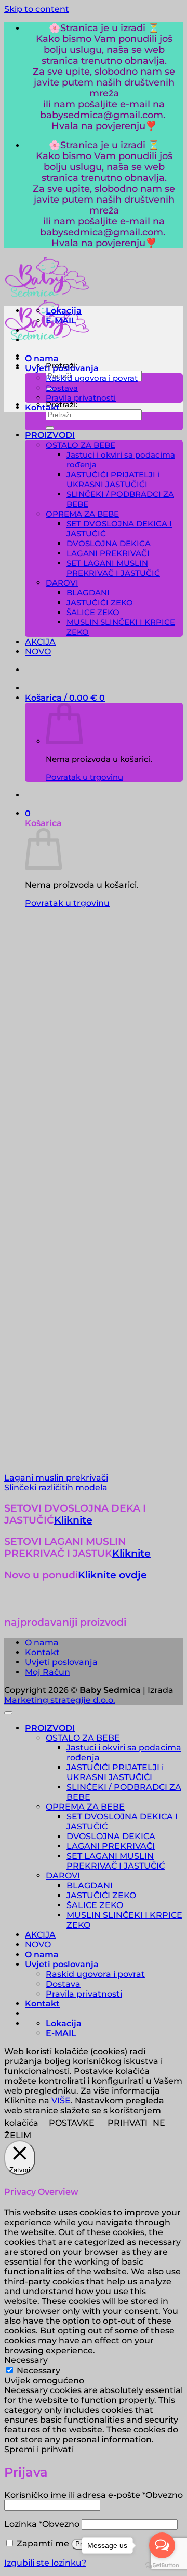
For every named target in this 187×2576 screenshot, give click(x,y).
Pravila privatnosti (81, 398)
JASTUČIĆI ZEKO (100, 602)
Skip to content (37, 9)
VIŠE (61, 2101)
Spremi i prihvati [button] (39, 2449)
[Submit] (50, 428)
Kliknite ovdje (112, 1575)
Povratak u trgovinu (84, 777)
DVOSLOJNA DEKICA (109, 543)
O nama (42, 358)
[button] (65, 698)
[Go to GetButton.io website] (162, 2565)
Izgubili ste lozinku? (45, 2563)
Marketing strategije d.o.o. (60, 1700)
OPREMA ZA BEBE (82, 514)
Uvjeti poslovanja (62, 368)
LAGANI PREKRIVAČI (108, 553)
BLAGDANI (88, 593)
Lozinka (42, 2524)
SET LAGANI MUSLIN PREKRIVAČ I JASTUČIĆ (113, 568)
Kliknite (73, 1520)
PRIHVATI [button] (128, 2123)
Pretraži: (62, 404)
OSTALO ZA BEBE (81, 445)
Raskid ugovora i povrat (92, 378)
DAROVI (62, 583)
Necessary (38, 2371)
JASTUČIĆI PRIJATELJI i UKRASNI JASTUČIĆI (113, 479)
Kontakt (42, 408)
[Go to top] (8, 1713)
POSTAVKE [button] (72, 2123)
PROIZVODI (50, 435)
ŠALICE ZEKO (93, 612)
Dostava (62, 388)
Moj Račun (48, 1672)
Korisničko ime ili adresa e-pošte (94, 2495)
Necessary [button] (26, 2360)
